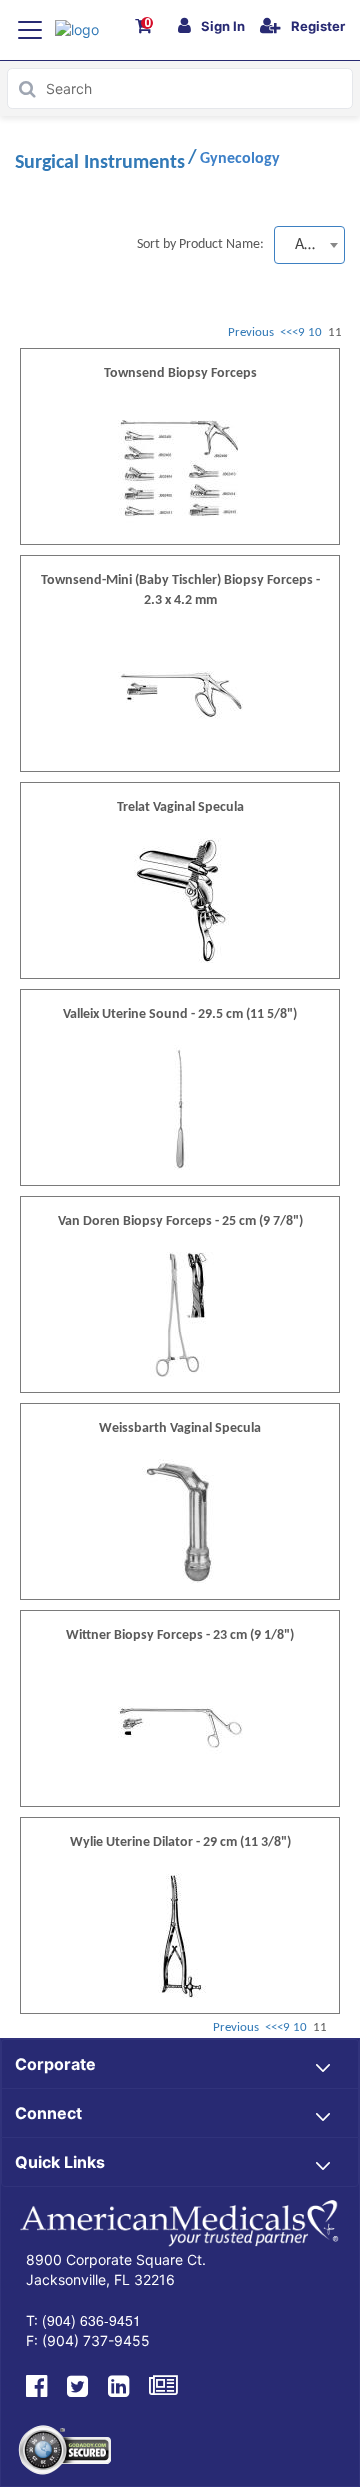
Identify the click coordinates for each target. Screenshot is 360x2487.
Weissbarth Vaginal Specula (180, 1428)
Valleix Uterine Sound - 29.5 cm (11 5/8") (180, 1014)
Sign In (223, 26)
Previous (251, 332)
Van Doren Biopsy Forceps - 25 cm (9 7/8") (180, 1221)
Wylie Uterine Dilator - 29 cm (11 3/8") (180, 1842)
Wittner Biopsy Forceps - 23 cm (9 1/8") (180, 1635)
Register (318, 26)
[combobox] (309, 245)
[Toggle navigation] (30, 30)
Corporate (55, 2064)
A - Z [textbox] (310, 245)
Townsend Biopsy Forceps (180, 373)
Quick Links (60, 2162)
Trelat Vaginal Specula (180, 807)
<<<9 (292, 332)
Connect (48, 2113)
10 (316, 332)
